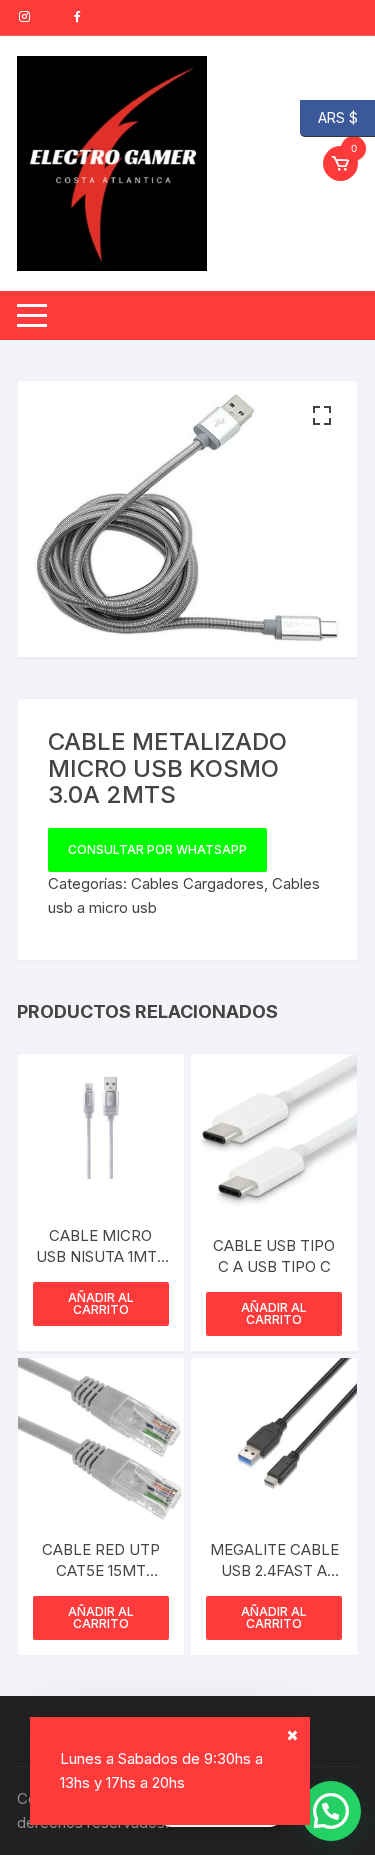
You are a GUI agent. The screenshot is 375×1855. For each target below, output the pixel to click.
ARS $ (329, 116)
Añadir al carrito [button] (101, 1303)
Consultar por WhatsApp (157, 849)
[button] (322, 416)
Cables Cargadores (197, 883)
